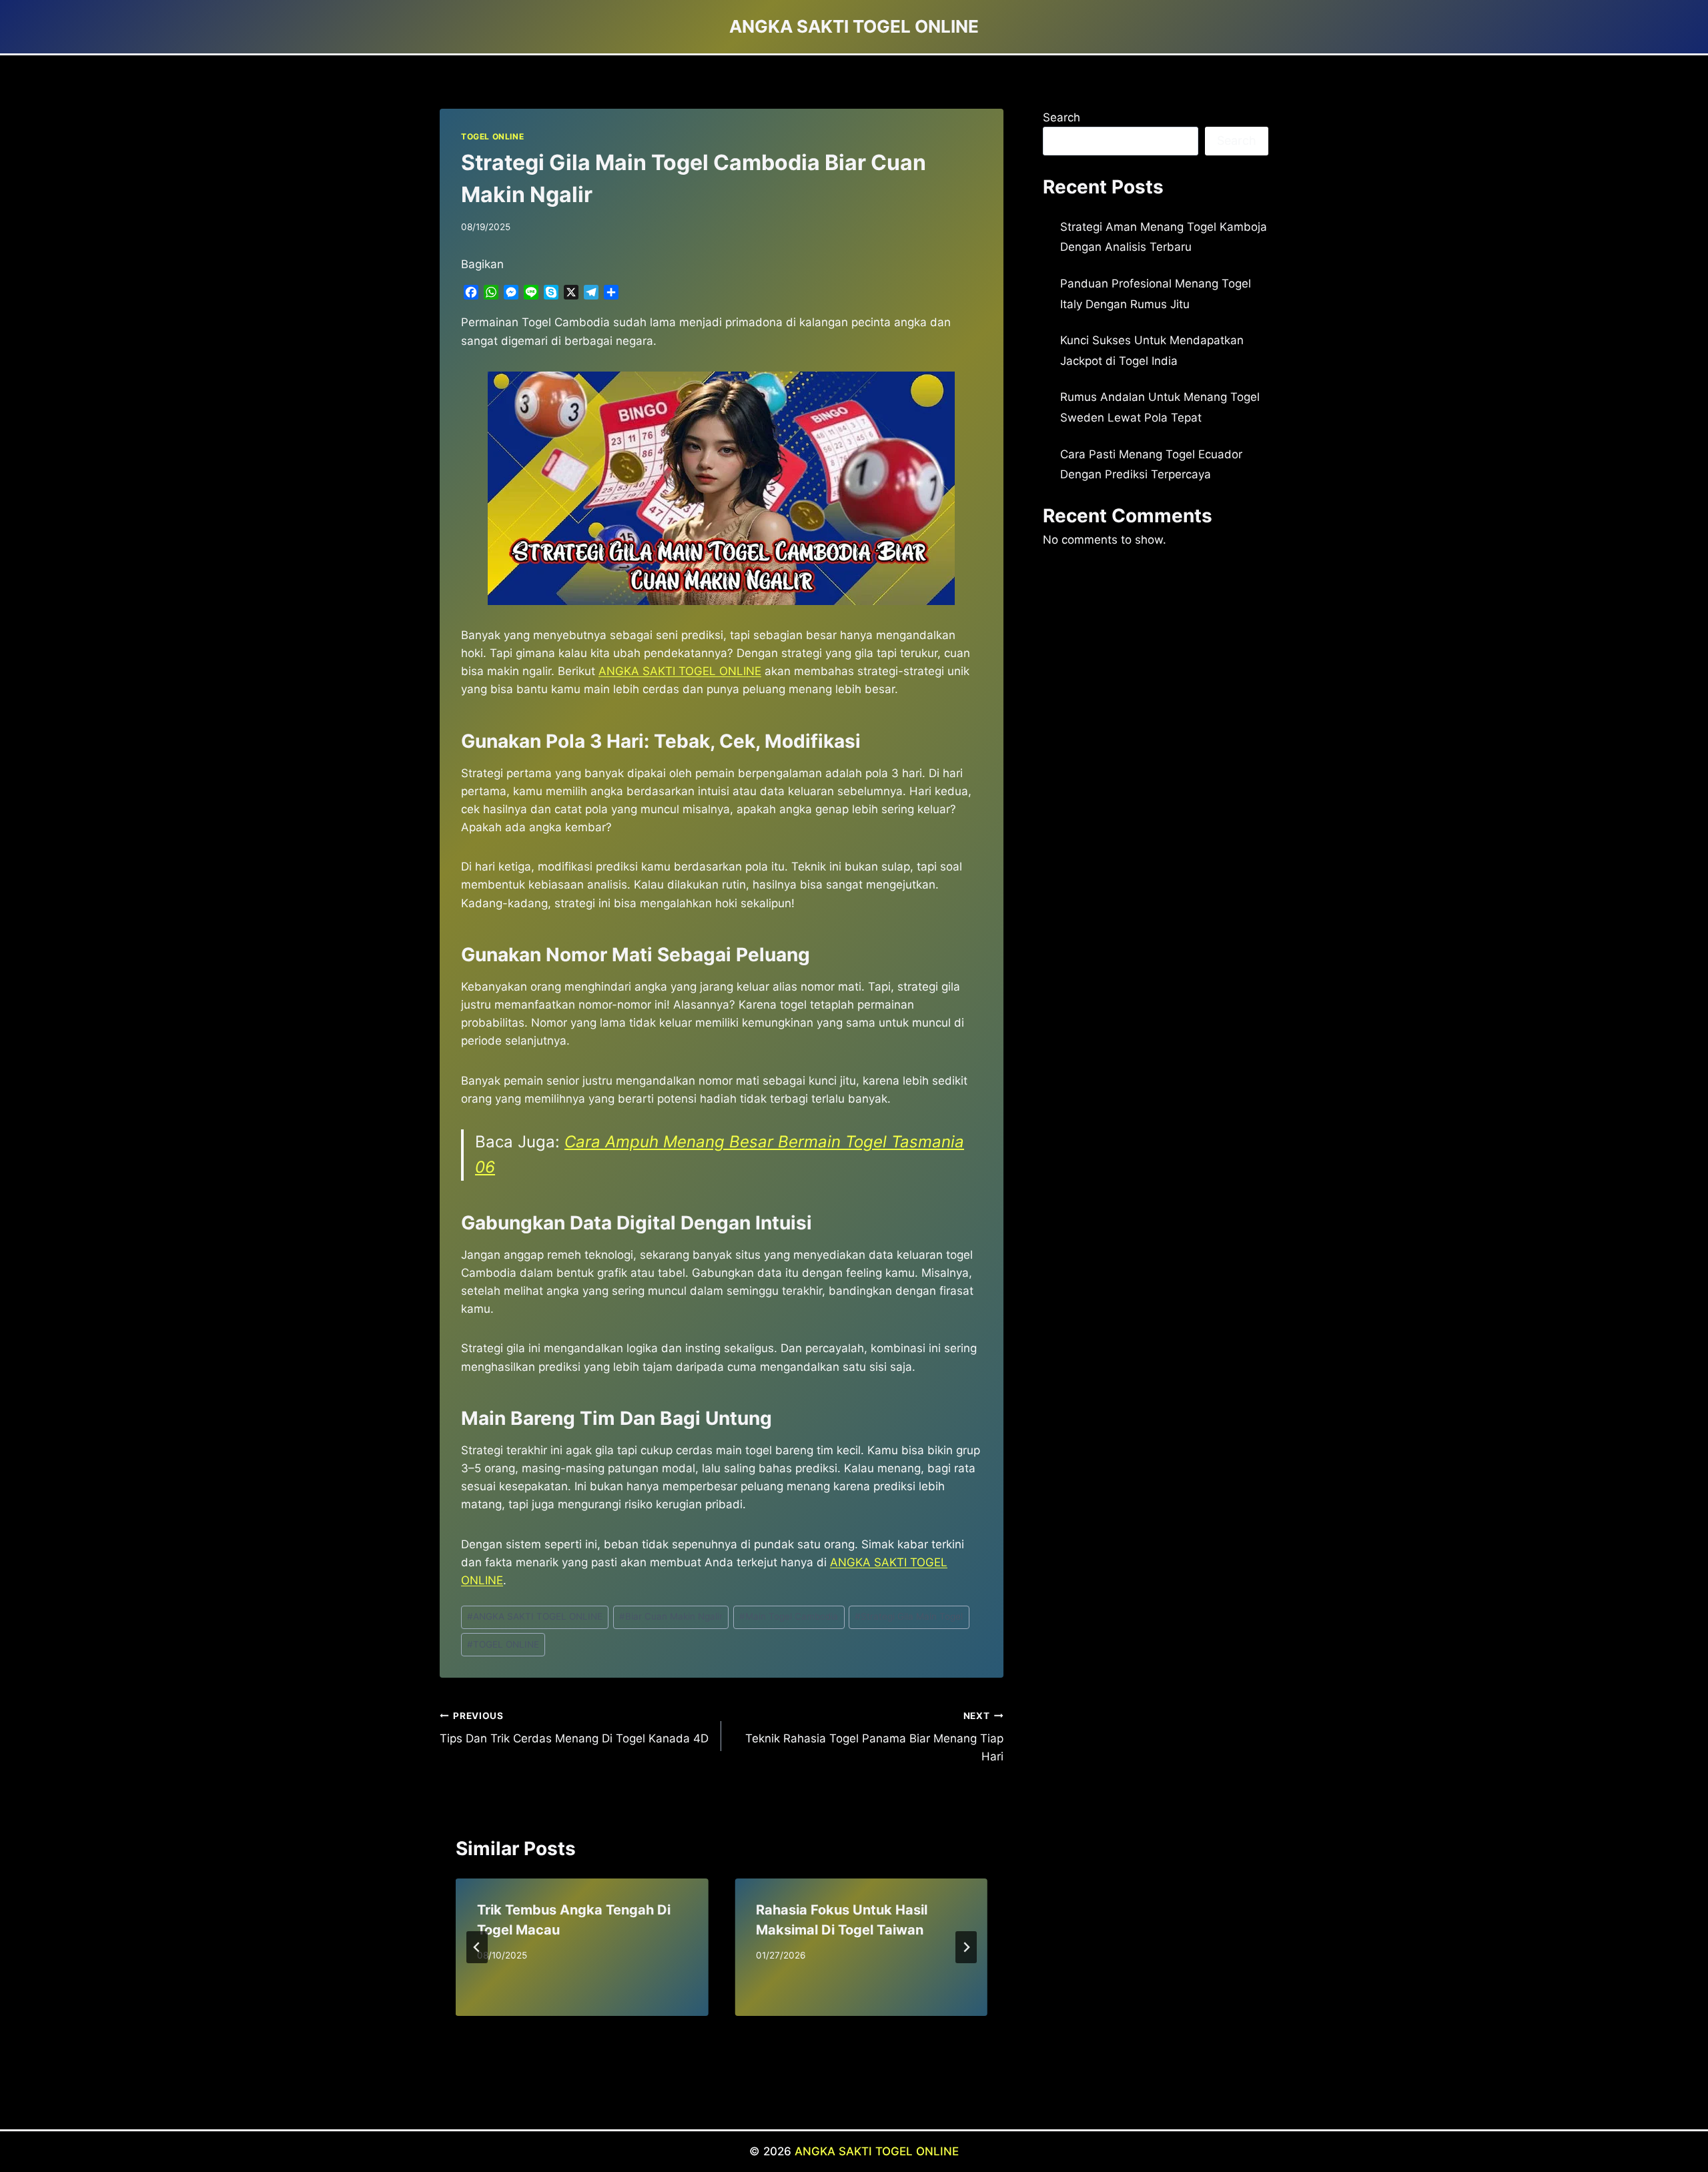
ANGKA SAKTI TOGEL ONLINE (535, 1616)
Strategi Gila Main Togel (909, 1616)
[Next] (966, 1947)
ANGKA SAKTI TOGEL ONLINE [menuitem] (680, 671)
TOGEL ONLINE (492, 136)
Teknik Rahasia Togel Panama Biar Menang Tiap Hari (874, 1737)
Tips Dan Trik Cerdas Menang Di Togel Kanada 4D (574, 1728)
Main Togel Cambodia (789, 1616)
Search (1061, 117)
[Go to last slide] (477, 1947)
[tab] (695, 2027)
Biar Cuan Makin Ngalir (671, 1616)
